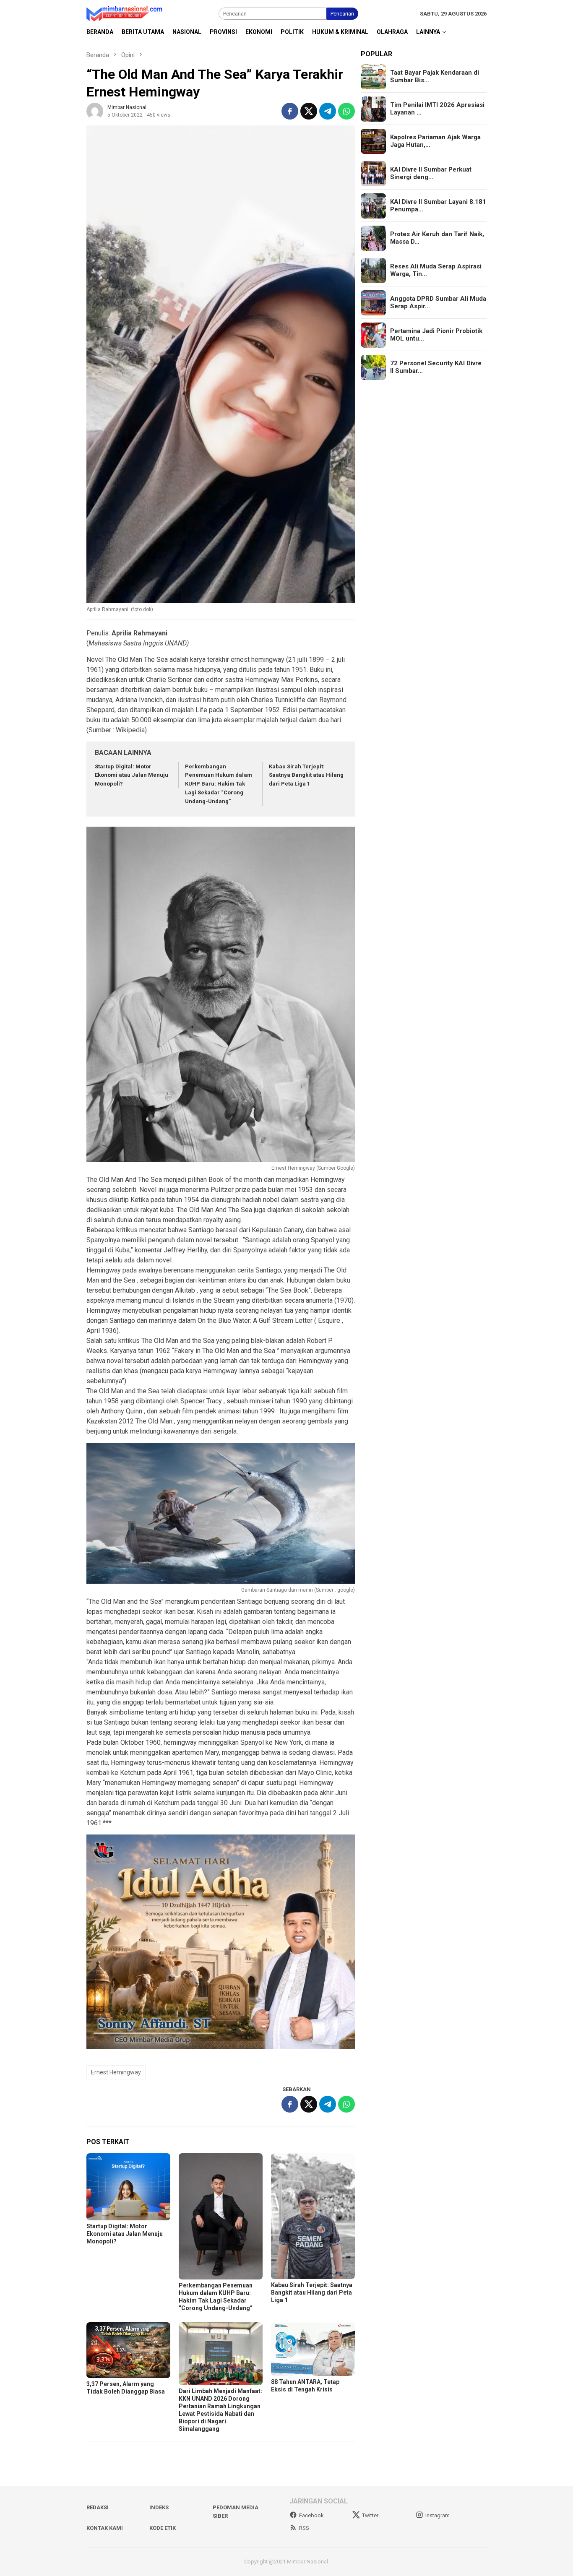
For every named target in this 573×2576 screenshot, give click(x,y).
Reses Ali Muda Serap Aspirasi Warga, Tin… (436, 271)
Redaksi (98, 2507)
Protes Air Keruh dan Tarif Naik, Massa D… (437, 238)
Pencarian (342, 14)
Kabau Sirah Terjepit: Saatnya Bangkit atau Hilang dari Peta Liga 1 (306, 775)
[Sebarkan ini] (290, 111)
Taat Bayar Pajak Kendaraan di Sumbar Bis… (435, 77)
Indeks (159, 2507)
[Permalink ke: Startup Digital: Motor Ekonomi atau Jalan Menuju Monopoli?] (128, 2187)
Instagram (438, 2515)
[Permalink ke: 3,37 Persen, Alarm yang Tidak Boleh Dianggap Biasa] (128, 2350)
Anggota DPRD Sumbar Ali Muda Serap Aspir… (438, 303)
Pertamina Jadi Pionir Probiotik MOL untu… (436, 335)
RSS (304, 2528)
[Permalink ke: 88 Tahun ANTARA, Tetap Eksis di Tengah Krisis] (313, 2349)
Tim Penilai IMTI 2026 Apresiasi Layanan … (437, 109)
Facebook (311, 2515)
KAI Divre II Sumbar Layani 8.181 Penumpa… (438, 206)
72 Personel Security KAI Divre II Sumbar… (436, 367)
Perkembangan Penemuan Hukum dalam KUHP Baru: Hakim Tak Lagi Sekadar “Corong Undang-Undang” (219, 784)
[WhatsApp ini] (346, 111)
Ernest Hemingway (116, 2072)
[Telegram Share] (328, 111)
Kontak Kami (105, 2528)
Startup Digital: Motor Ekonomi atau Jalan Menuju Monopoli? (132, 775)
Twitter (370, 2515)
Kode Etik (163, 2528)
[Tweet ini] (309, 111)
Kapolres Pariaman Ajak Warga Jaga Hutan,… (435, 141)
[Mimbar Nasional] (126, 13)
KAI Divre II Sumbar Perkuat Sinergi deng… (431, 174)
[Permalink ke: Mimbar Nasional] (95, 111)
